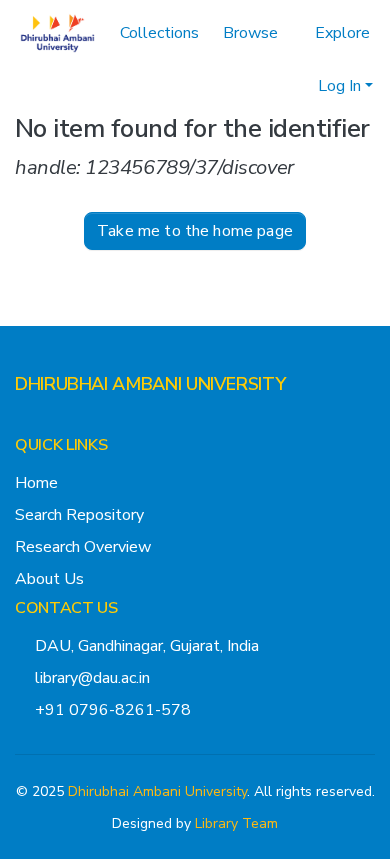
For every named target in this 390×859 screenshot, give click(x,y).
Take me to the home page (195, 231)
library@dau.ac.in (92, 678)
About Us (49, 579)
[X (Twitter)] (23, 424)
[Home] (57, 33)
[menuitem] (257, 33)
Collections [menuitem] (159, 33)
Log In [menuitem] (339, 86)
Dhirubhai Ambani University (157, 791)
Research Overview (83, 547)
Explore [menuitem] (342, 33)
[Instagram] (55, 424)
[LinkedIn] (87, 424)
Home (36, 483)
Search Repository (79, 515)
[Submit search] (270, 86)
